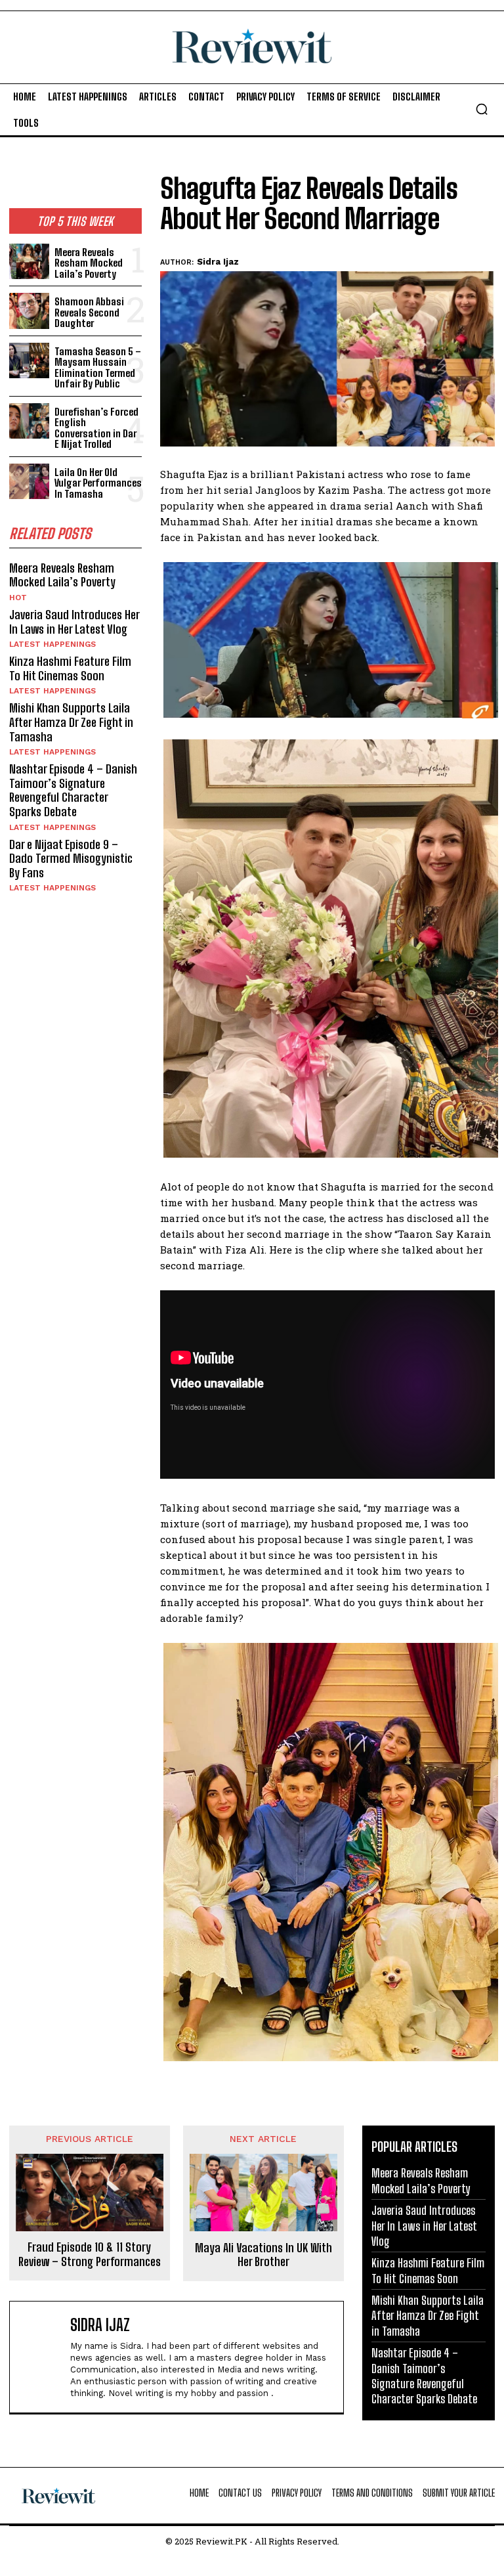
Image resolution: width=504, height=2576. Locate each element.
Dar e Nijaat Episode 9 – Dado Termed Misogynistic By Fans (71, 859)
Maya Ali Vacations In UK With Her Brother (263, 2255)
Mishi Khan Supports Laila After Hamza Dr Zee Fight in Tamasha (71, 722)
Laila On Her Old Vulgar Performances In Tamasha (98, 483)
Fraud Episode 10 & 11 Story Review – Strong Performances (90, 2255)
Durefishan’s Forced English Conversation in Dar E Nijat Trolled (96, 428)
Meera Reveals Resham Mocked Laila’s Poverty (89, 263)
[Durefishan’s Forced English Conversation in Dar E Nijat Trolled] (29, 421)
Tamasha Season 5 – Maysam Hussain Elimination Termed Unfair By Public (98, 368)
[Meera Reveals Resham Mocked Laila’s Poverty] (29, 262)
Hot (18, 598)
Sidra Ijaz (218, 262)
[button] (482, 109)
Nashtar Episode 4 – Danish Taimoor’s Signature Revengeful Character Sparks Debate (73, 790)
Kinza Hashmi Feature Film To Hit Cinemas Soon (70, 668)
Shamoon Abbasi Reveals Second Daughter (89, 312)
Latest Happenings (52, 644)
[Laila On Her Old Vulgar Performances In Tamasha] (29, 482)
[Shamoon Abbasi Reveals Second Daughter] (29, 311)
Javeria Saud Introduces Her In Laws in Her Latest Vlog (74, 622)
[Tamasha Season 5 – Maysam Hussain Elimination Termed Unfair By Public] (29, 361)
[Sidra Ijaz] (43, 2357)
